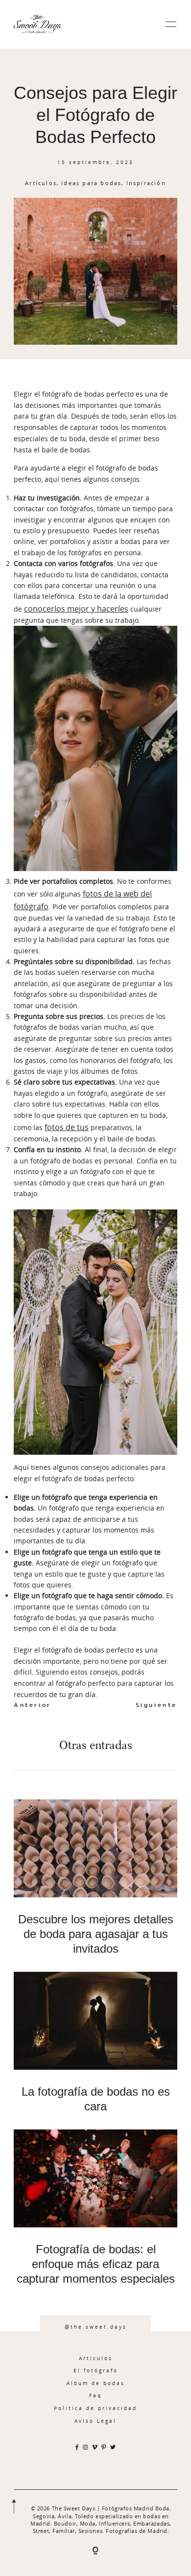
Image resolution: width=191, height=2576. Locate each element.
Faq (95, 2395)
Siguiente (156, 1705)
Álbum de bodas (96, 2383)
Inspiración (146, 183)
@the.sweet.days (96, 2327)
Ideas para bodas (91, 183)
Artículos (41, 183)
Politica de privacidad (95, 2408)
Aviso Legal (95, 2421)
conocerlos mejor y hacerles (76, 609)
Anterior (33, 1705)
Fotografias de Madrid (137, 2531)
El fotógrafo (96, 2370)
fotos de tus (67, 1127)
